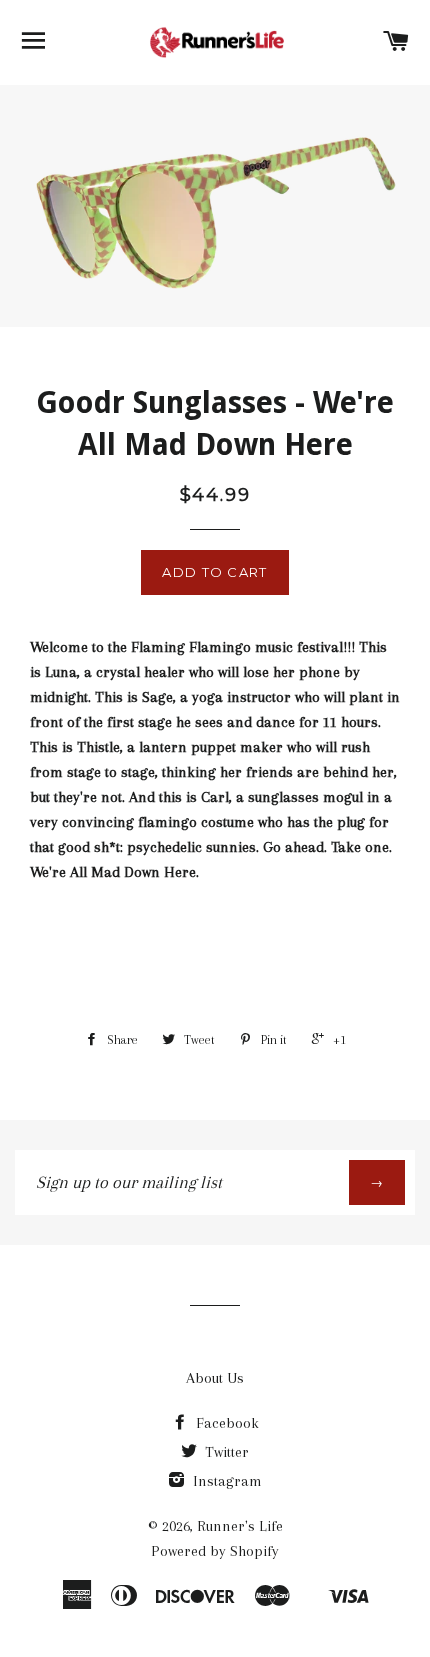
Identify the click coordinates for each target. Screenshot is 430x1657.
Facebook (225, 1423)
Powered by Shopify (215, 1551)
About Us (215, 1378)
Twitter (225, 1452)
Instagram (225, 1481)
